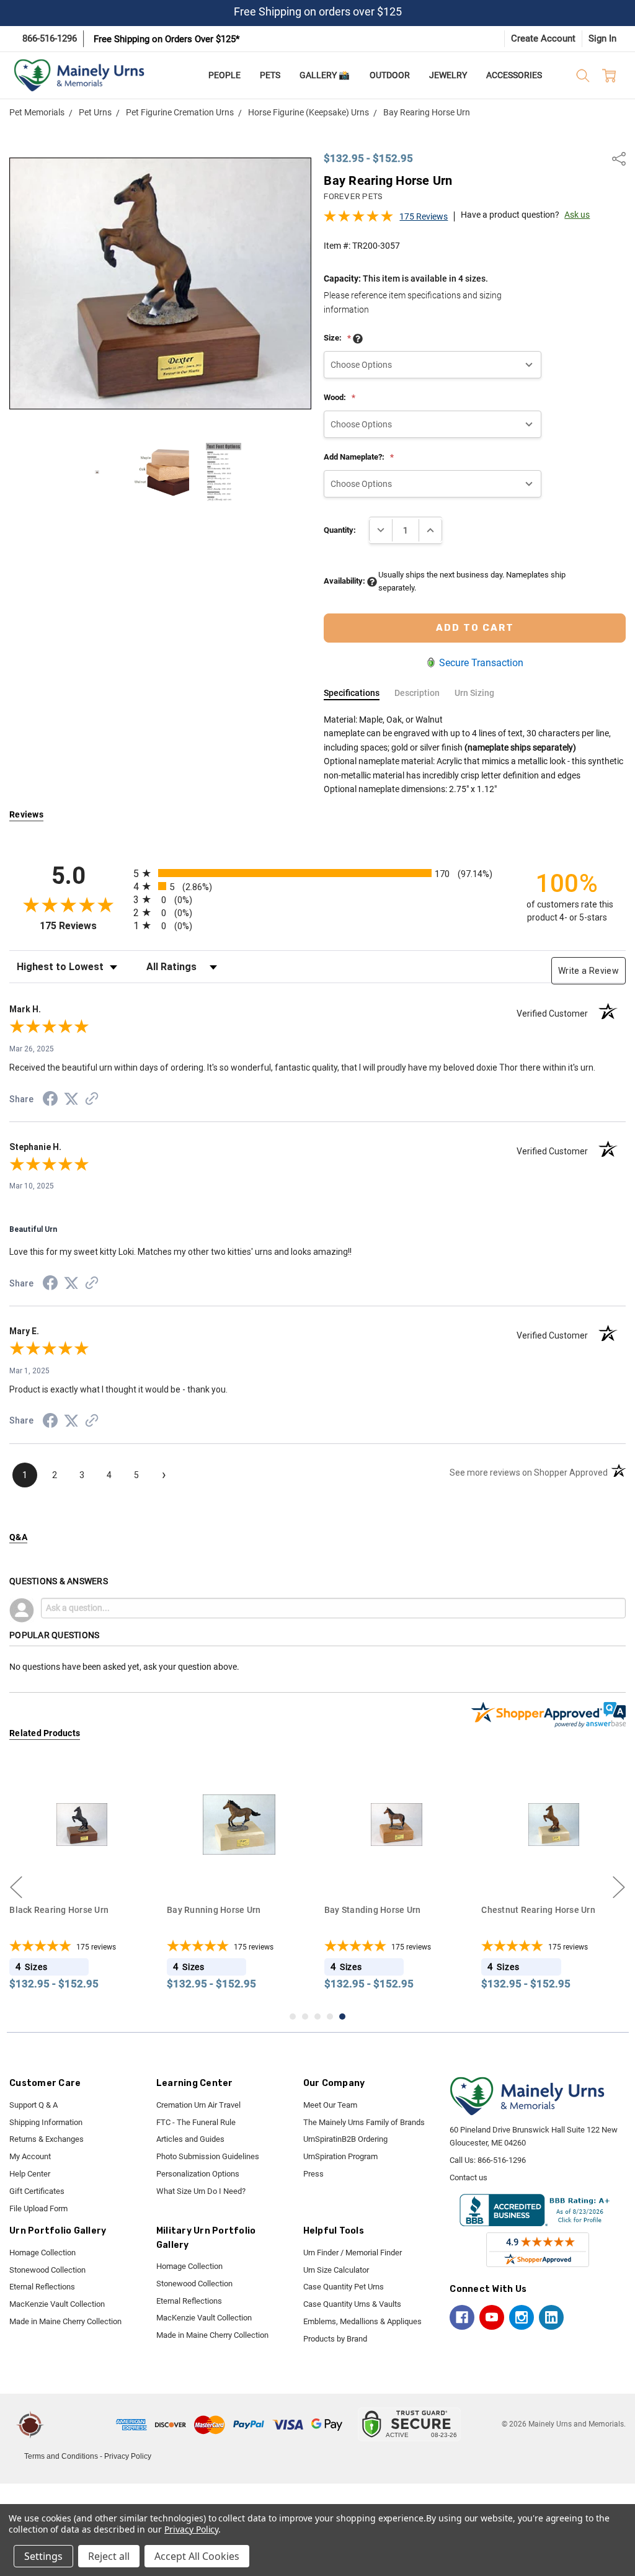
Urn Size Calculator (336, 2270)
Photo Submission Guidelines (208, 2156)
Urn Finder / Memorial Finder (353, 2253)
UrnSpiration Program (340, 2156)
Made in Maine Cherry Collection (65, 2321)
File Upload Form (38, 2208)
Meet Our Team (330, 2105)
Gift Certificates (37, 2191)
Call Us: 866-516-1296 (488, 2160)
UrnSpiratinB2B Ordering (345, 2139)
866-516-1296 (50, 38)
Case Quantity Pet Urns (344, 2287)
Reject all (109, 2556)
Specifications (352, 693)
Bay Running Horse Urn (56, 1910)
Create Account (543, 38)
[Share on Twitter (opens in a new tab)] (71, 1100)
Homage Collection (42, 2253)
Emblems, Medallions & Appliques (362, 2321)
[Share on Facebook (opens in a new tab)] (50, 1101)
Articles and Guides (190, 2139)
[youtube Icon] (492, 2317)
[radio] (317, 873)
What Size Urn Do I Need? (201, 2191)
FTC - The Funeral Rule (196, 2122)
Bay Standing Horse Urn (215, 1910)
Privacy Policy (128, 2456)
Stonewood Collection (47, 2270)
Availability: (345, 581)
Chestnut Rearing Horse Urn (381, 1910)
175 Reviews (424, 216)
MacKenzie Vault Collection (57, 2304)
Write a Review (588, 971)
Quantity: (340, 530)
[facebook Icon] (462, 2317)
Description (417, 693)
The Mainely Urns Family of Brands (364, 2122)
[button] (82, 2425)
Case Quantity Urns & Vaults (352, 2304)
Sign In (602, 38)
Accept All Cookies (197, 2556)
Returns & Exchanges (47, 2139)
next (619, 1887)
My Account (30, 2156)
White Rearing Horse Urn (531, 1910)
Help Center (30, 2174)
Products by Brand (335, 2339)
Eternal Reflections (42, 2287)
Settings (43, 2556)
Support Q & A (33, 2105)
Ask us (577, 215)
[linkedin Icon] (551, 2317)
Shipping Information (46, 2122)
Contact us (468, 2177)
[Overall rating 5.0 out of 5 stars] (358, 220)
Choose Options (82, 1873)
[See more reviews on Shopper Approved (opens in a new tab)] (92, 1100)
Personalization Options (198, 2174)
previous (16, 1887)
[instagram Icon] (522, 2317)
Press (313, 2174)
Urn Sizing (474, 693)
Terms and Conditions (61, 2456)
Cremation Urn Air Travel (198, 2105)
